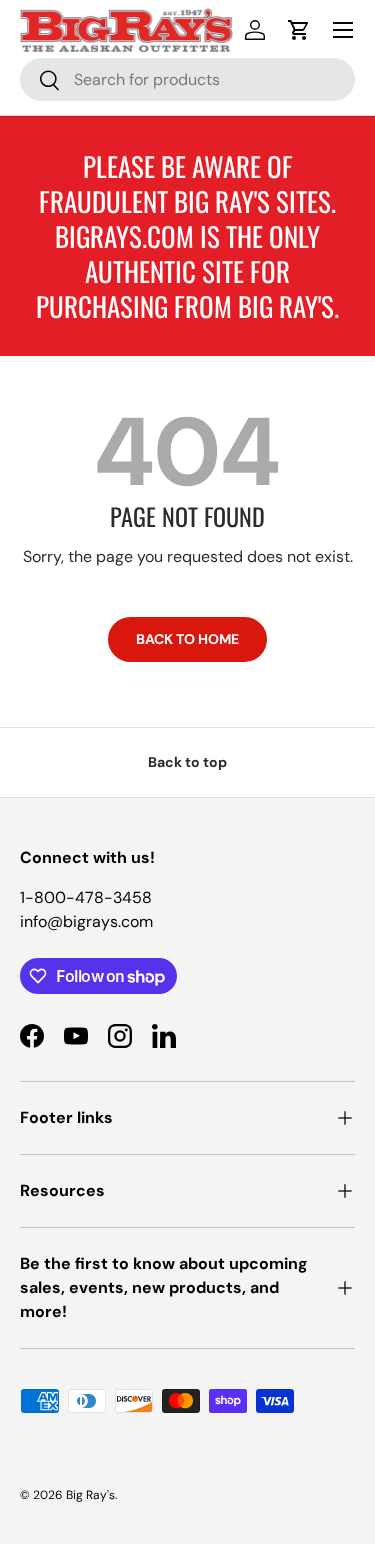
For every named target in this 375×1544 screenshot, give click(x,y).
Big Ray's (90, 1495)
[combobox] (187, 79)
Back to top (187, 762)
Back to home (187, 639)
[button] (299, 30)
